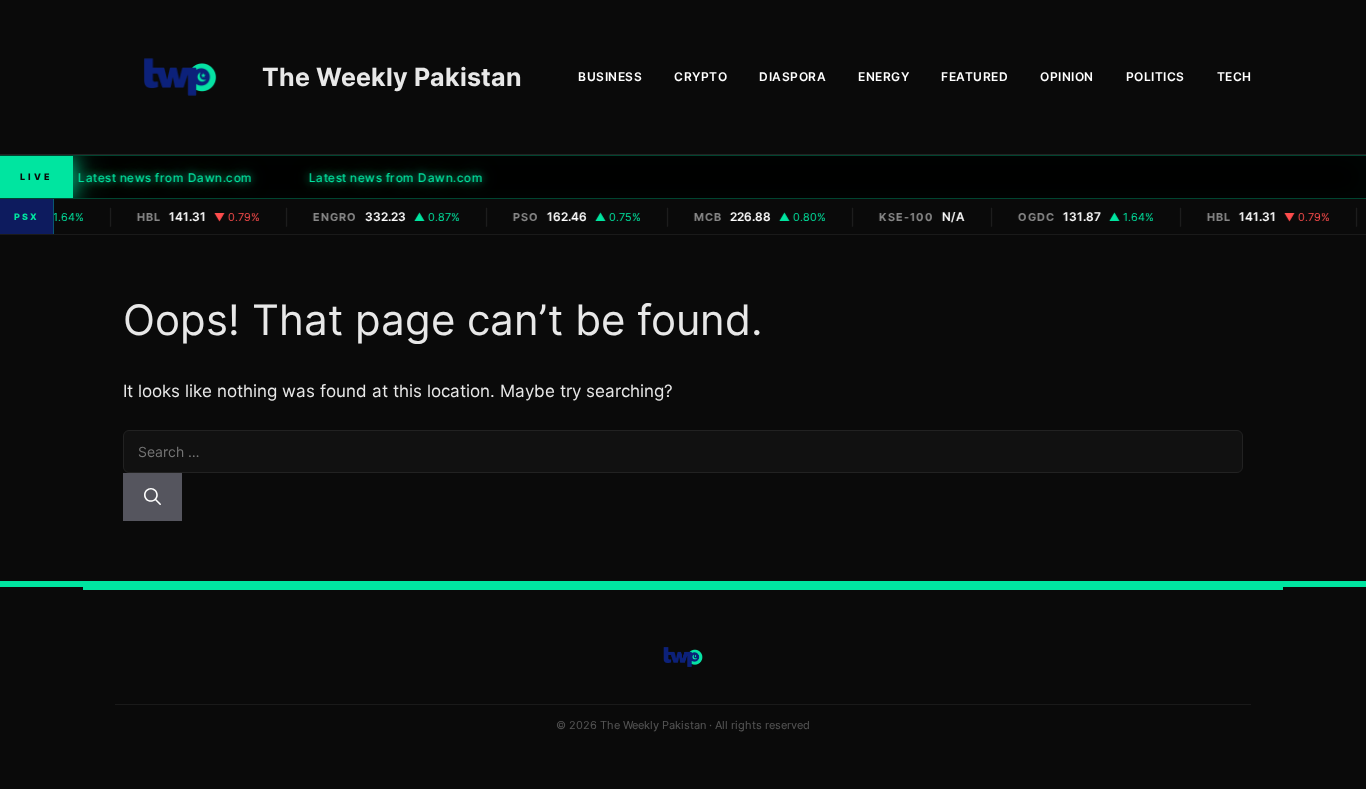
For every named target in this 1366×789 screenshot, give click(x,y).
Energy (883, 76)
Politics (1155, 76)
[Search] (152, 497)
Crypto (700, 76)
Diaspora (792, 76)
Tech (1234, 76)
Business (610, 76)
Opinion (1067, 76)
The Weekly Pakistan (392, 77)
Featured (974, 76)
